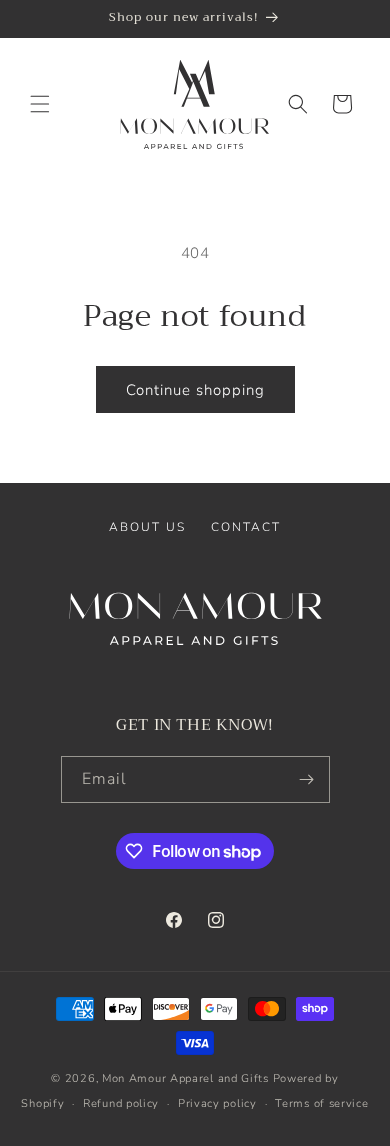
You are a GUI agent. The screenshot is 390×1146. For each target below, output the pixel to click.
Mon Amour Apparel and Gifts (185, 1078)
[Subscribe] (307, 779)
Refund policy (121, 1103)
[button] (40, 104)
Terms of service (321, 1103)
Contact (246, 527)
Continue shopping (195, 390)
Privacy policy (217, 1103)
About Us (147, 527)
